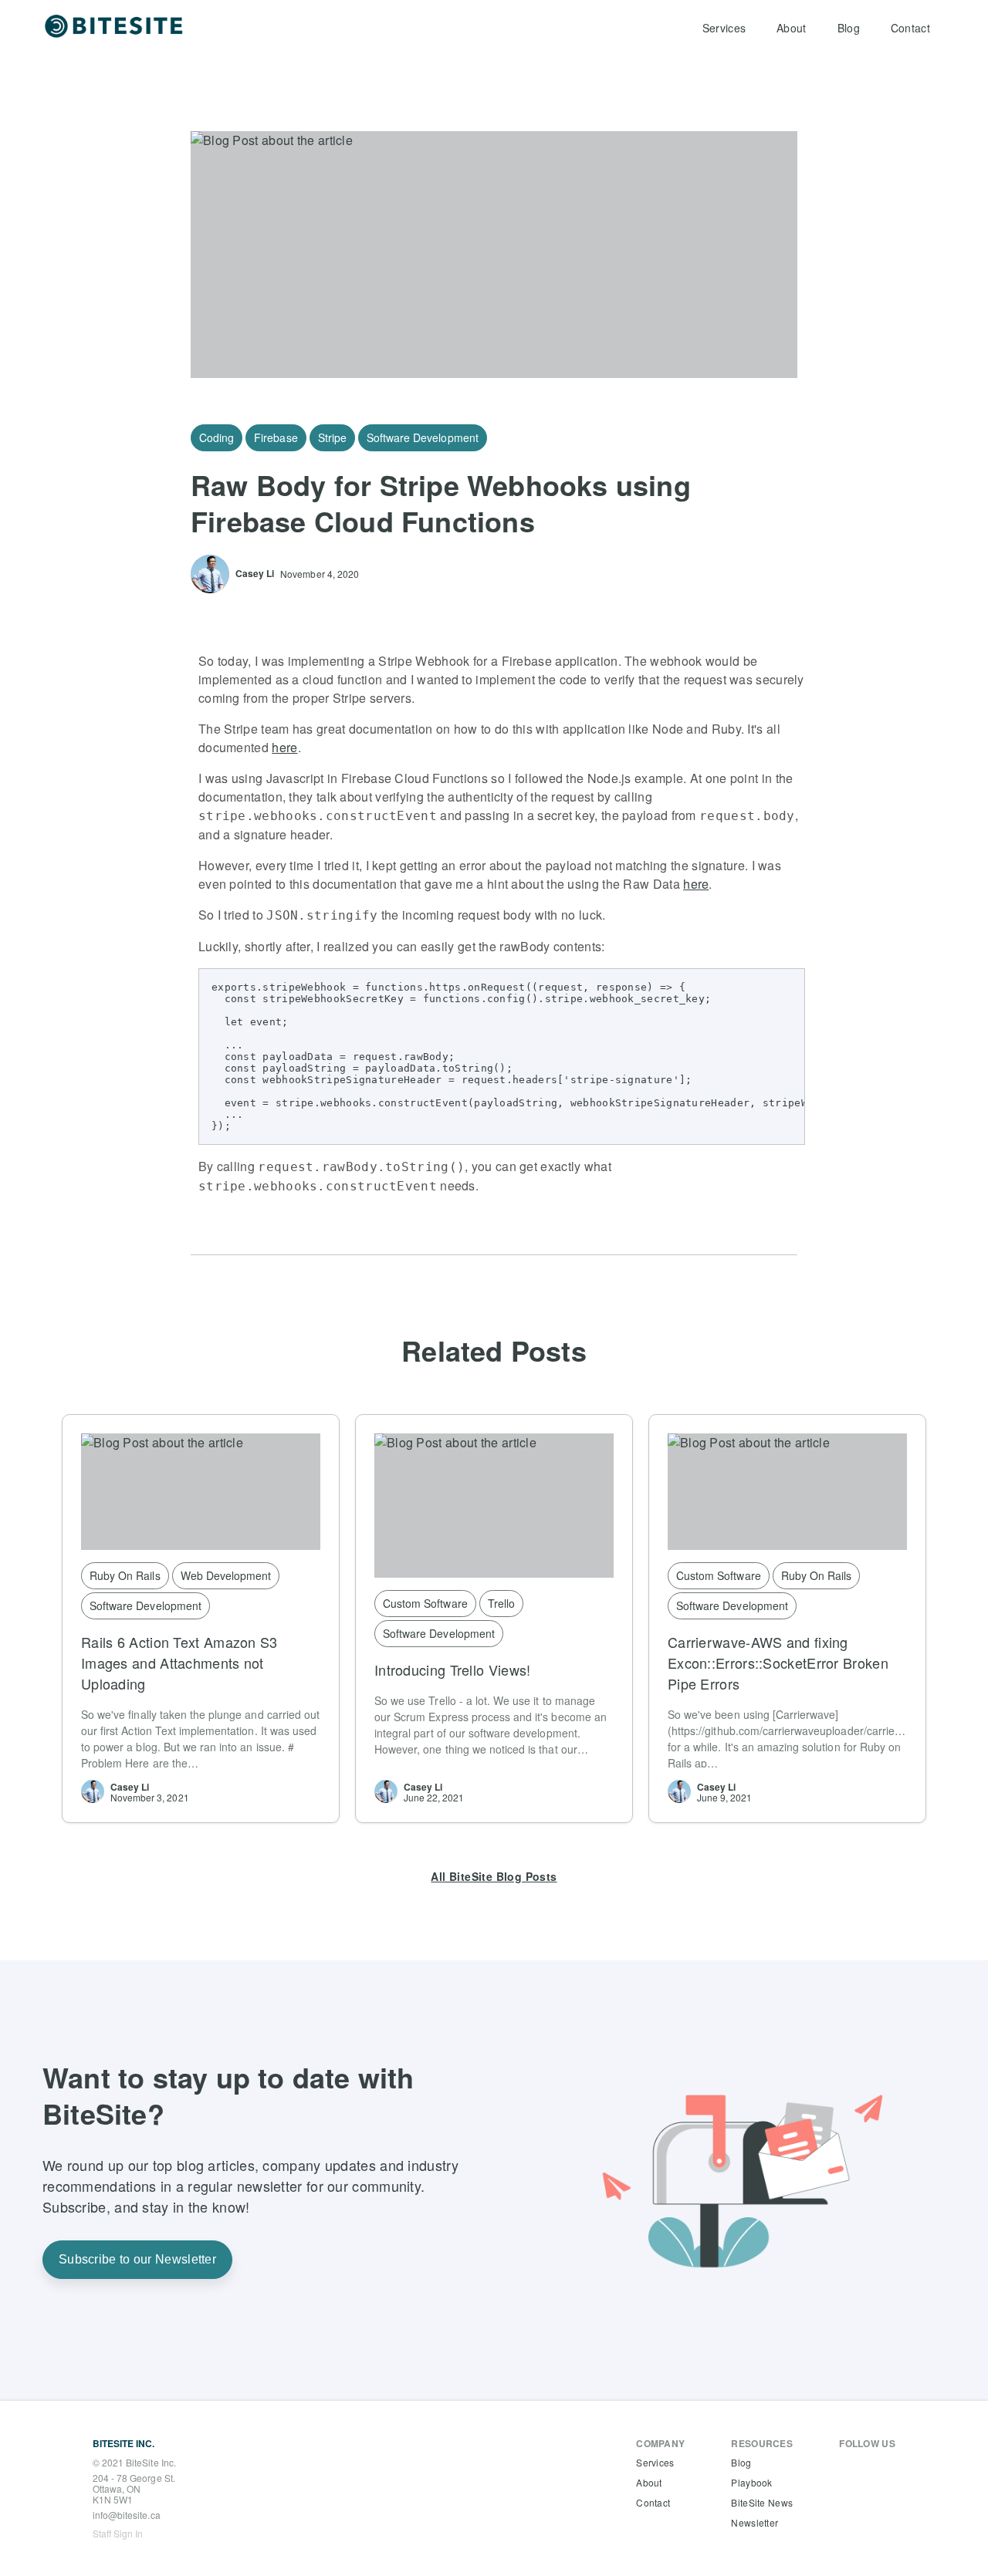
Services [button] (724, 28)
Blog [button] (849, 28)
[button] (115, 27)
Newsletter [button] (755, 2522)
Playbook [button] (751, 2482)
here (284, 747)
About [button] (792, 28)
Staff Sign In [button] (118, 2533)
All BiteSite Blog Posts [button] (494, 1876)
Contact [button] (910, 28)
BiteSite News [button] (762, 2502)
